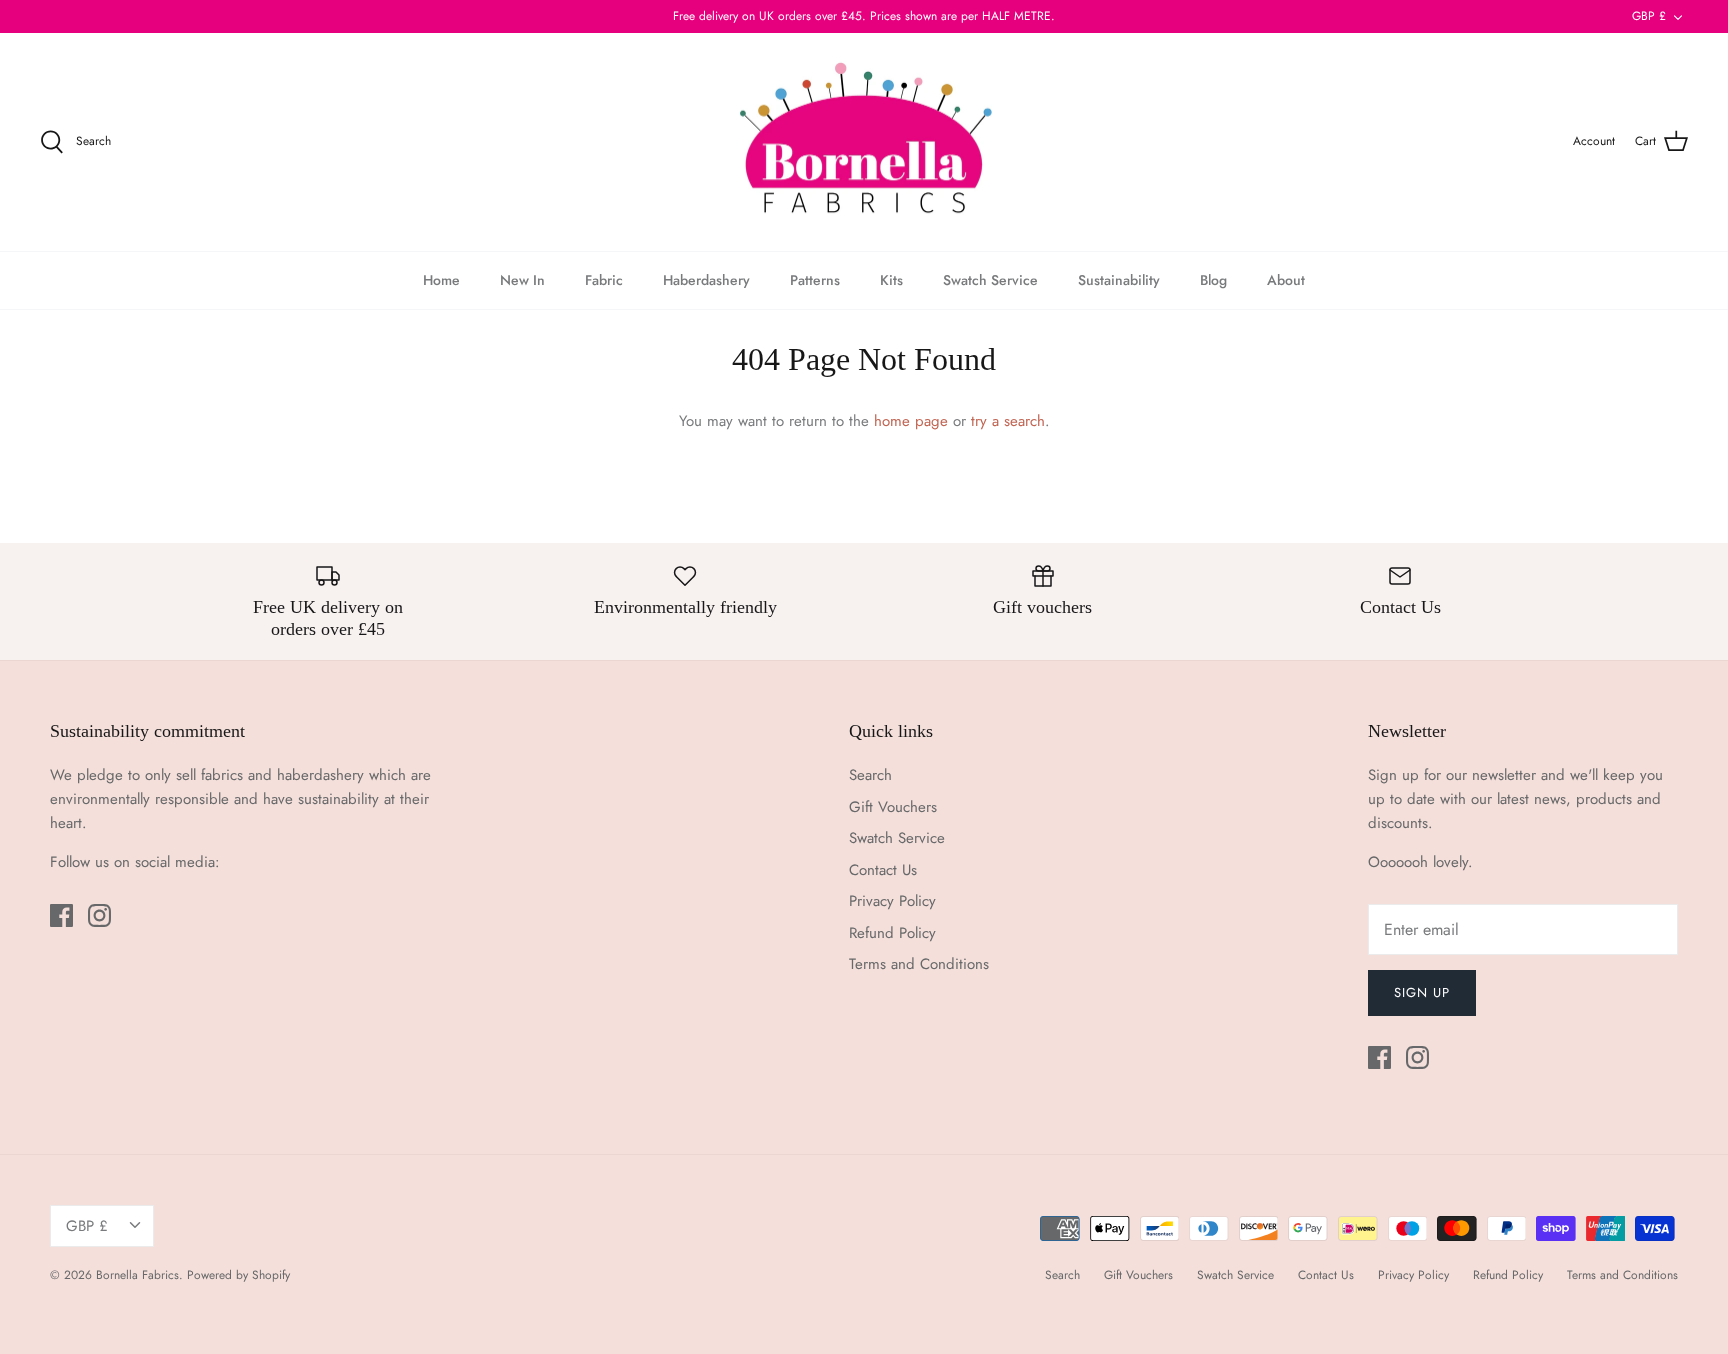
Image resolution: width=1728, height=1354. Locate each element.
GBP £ (1649, 16)
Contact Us (883, 870)
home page (911, 421)
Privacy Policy (892, 901)
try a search (1008, 421)
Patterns (815, 280)
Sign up (1422, 992)
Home (441, 280)
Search (870, 775)
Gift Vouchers (893, 807)
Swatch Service (990, 280)
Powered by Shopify (238, 1275)
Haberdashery (706, 280)
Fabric (604, 280)
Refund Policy (892, 933)
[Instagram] (99, 915)
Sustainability (1119, 280)
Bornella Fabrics (137, 1275)
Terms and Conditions (919, 964)
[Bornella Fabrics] (864, 142)
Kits (891, 280)
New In (522, 280)
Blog (1213, 280)
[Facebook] (61, 915)
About (1286, 280)
